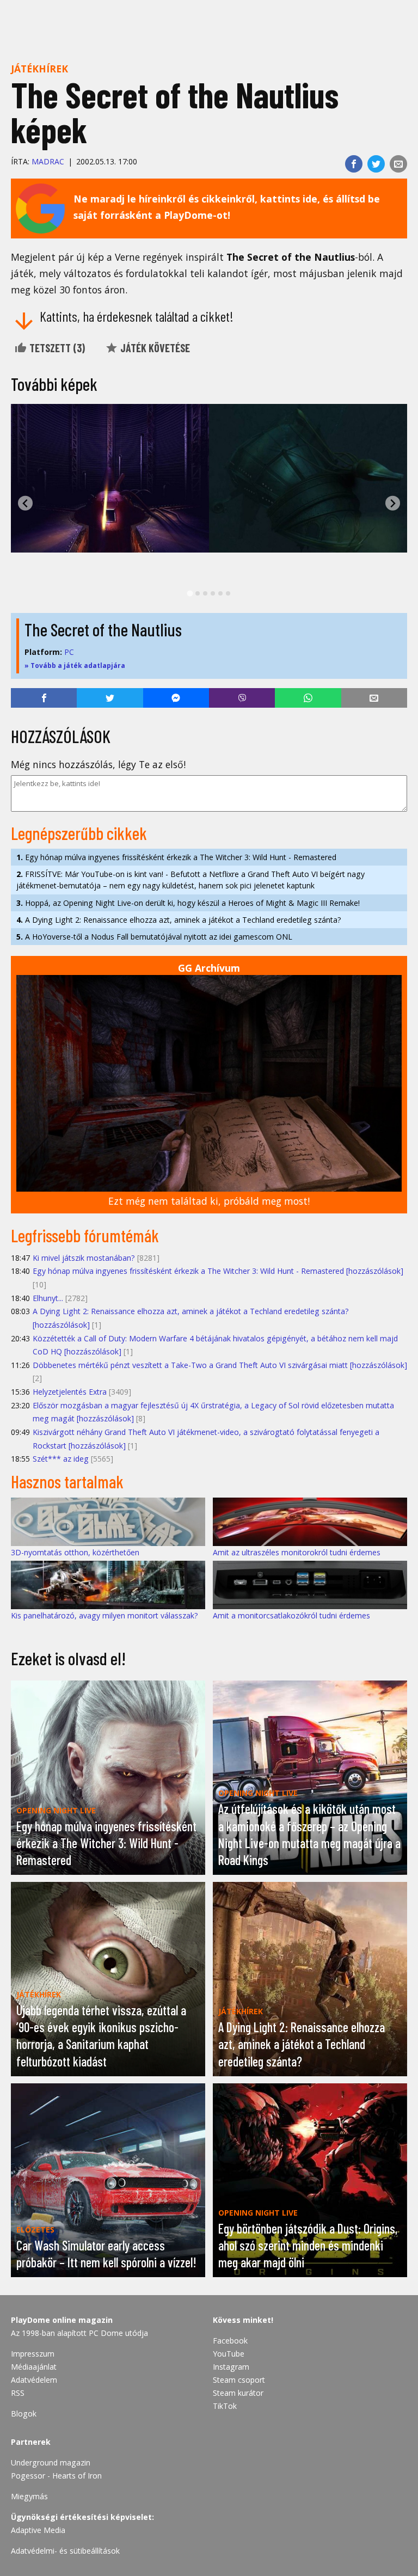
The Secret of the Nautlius (103, 629)
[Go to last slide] (25, 503)
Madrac (48, 161)
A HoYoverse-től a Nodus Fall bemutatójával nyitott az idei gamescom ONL (154, 937)
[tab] (190, 594)
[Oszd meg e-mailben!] (398, 164)
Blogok (24, 2414)
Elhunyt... (48, 1298)
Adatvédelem (34, 2380)
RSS (18, 2393)
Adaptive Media (38, 2530)
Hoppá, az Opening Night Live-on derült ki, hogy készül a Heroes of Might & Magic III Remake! (188, 903)
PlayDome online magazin (62, 2320)
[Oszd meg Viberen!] (242, 698)
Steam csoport (239, 2380)
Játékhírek (39, 69)
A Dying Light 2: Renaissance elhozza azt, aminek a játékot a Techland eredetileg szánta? (179, 920)
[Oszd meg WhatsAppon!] (308, 698)
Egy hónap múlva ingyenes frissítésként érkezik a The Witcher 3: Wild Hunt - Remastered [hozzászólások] (218, 1271)
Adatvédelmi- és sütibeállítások (65, 2551)
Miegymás (29, 2496)
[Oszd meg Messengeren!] (176, 698)
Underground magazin (51, 2462)
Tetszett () (56, 348)
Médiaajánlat (34, 2367)
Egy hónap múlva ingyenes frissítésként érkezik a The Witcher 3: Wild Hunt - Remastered (176, 857)
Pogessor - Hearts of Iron (56, 2476)
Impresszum (33, 2354)
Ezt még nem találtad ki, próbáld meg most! (209, 1201)
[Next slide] (393, 503)
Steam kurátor (238, 2393)
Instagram (231, 2367)
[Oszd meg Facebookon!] (354, 164)
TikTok (225, 2406)
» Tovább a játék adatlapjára (75, 666)
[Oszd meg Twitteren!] (376, 164)
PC (69, 652)
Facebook (230, 2341)
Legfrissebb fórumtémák (85, 1235)
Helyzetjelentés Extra (70, 1392)
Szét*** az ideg (61, 1459)
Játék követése (154, 348)
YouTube (229, 2354)
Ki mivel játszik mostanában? (84, 1258)
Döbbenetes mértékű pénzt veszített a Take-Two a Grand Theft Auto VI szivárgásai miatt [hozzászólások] (220, 1365)
